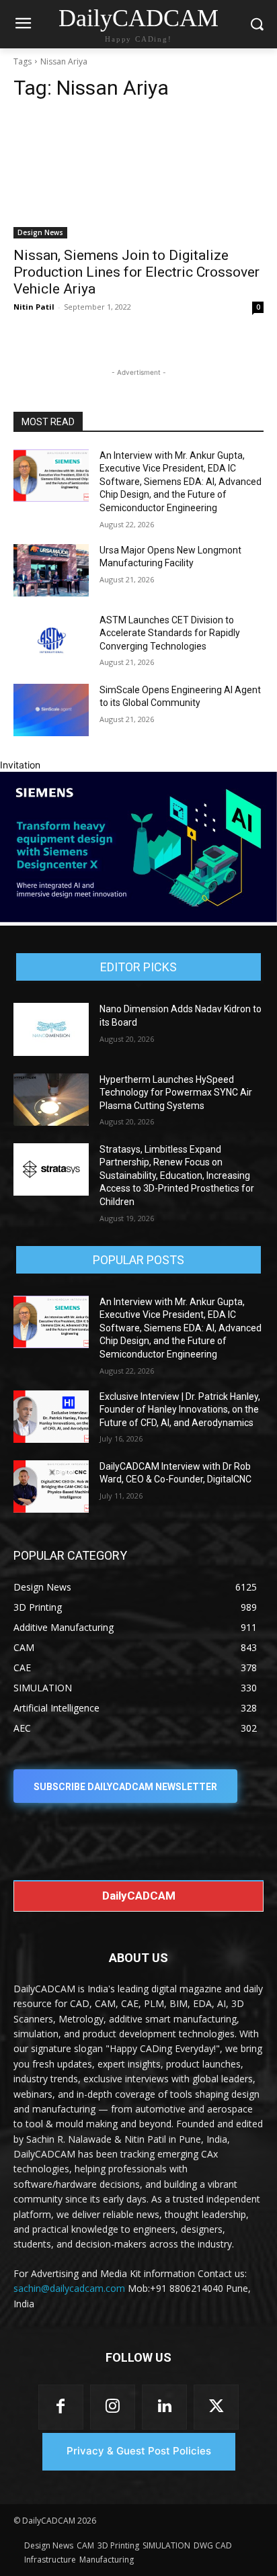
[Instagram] (113, 2407)
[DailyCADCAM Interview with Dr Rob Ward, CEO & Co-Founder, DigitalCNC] (51, 1486)
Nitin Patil (34, 307)
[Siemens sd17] (138, 919)
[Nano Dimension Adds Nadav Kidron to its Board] (51, 1029)
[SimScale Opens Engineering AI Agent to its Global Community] (51, 710)
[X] (216, 2407)
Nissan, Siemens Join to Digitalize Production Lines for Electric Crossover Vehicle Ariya (136, 272)
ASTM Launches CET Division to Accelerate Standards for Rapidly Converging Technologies (170, 633)
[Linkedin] (164, 2407)
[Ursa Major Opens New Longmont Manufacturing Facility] (51, 570)
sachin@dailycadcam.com (69, 2288)
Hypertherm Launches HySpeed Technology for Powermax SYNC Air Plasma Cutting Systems (176, 1093)
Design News (40, 232)
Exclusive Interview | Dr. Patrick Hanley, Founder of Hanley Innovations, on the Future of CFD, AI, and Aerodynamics (180, 1410)
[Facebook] (61, 2407)
